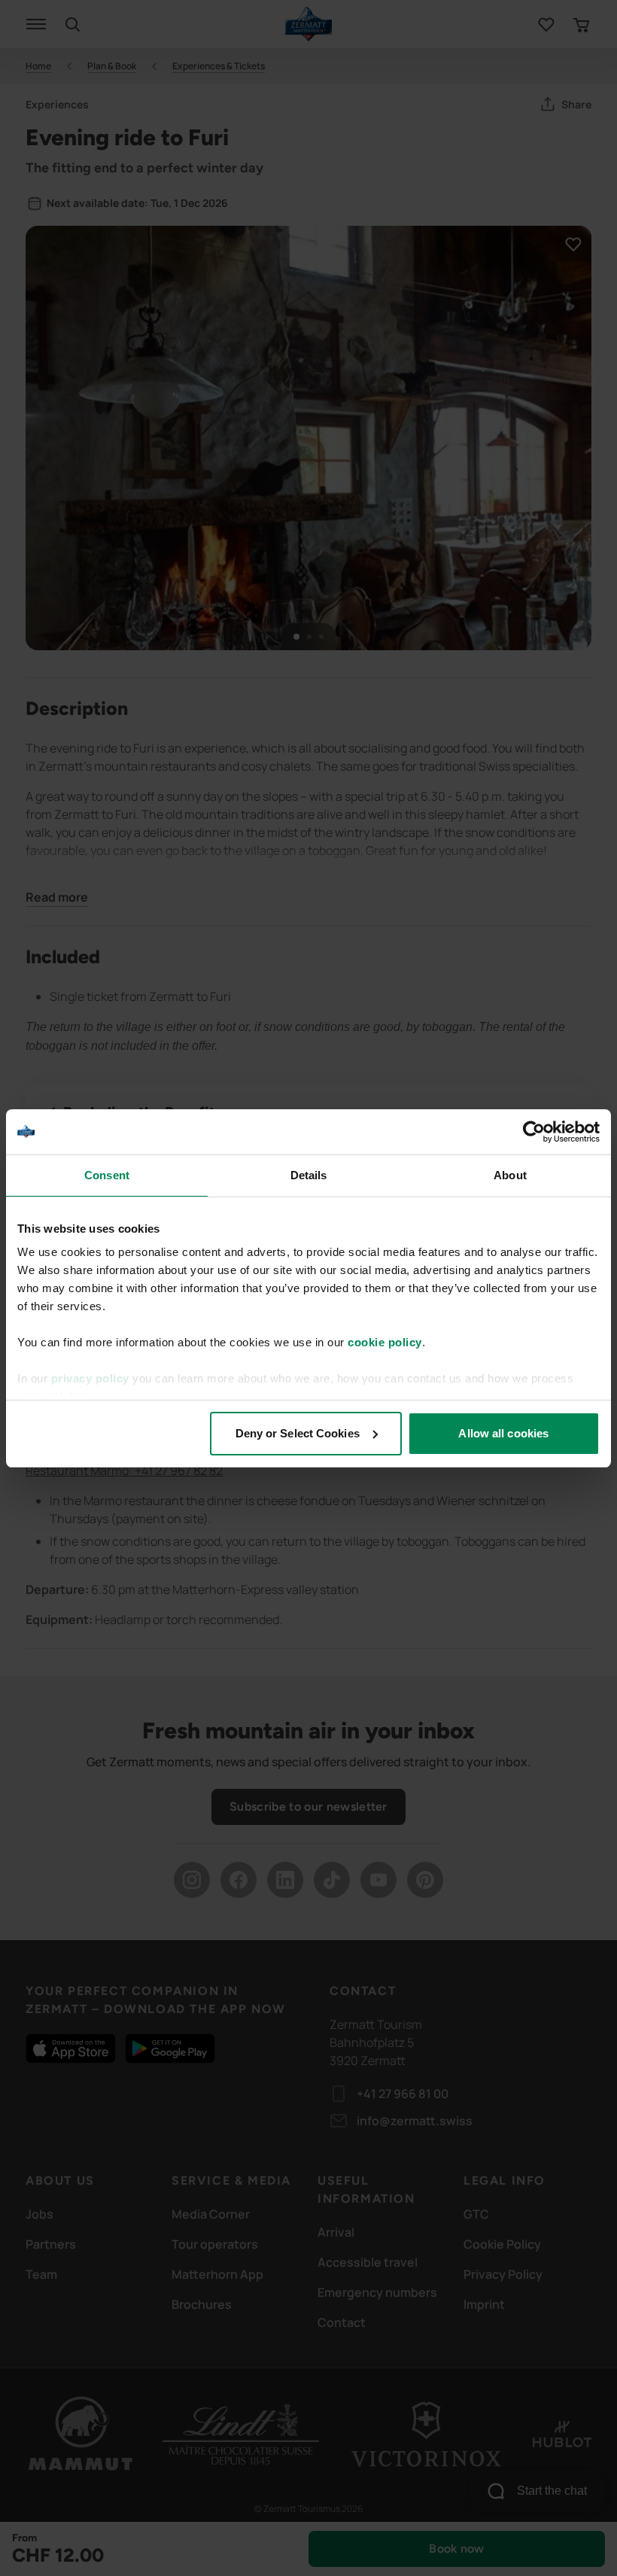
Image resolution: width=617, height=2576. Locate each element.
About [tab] (510, 1175)
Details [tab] (309, 1175)
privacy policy (90, 1378)
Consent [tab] (107, 1175)
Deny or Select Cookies (298, 1433)
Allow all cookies (503, 1433)
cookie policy (385, 1342)
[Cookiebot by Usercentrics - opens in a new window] (534, 1132)
